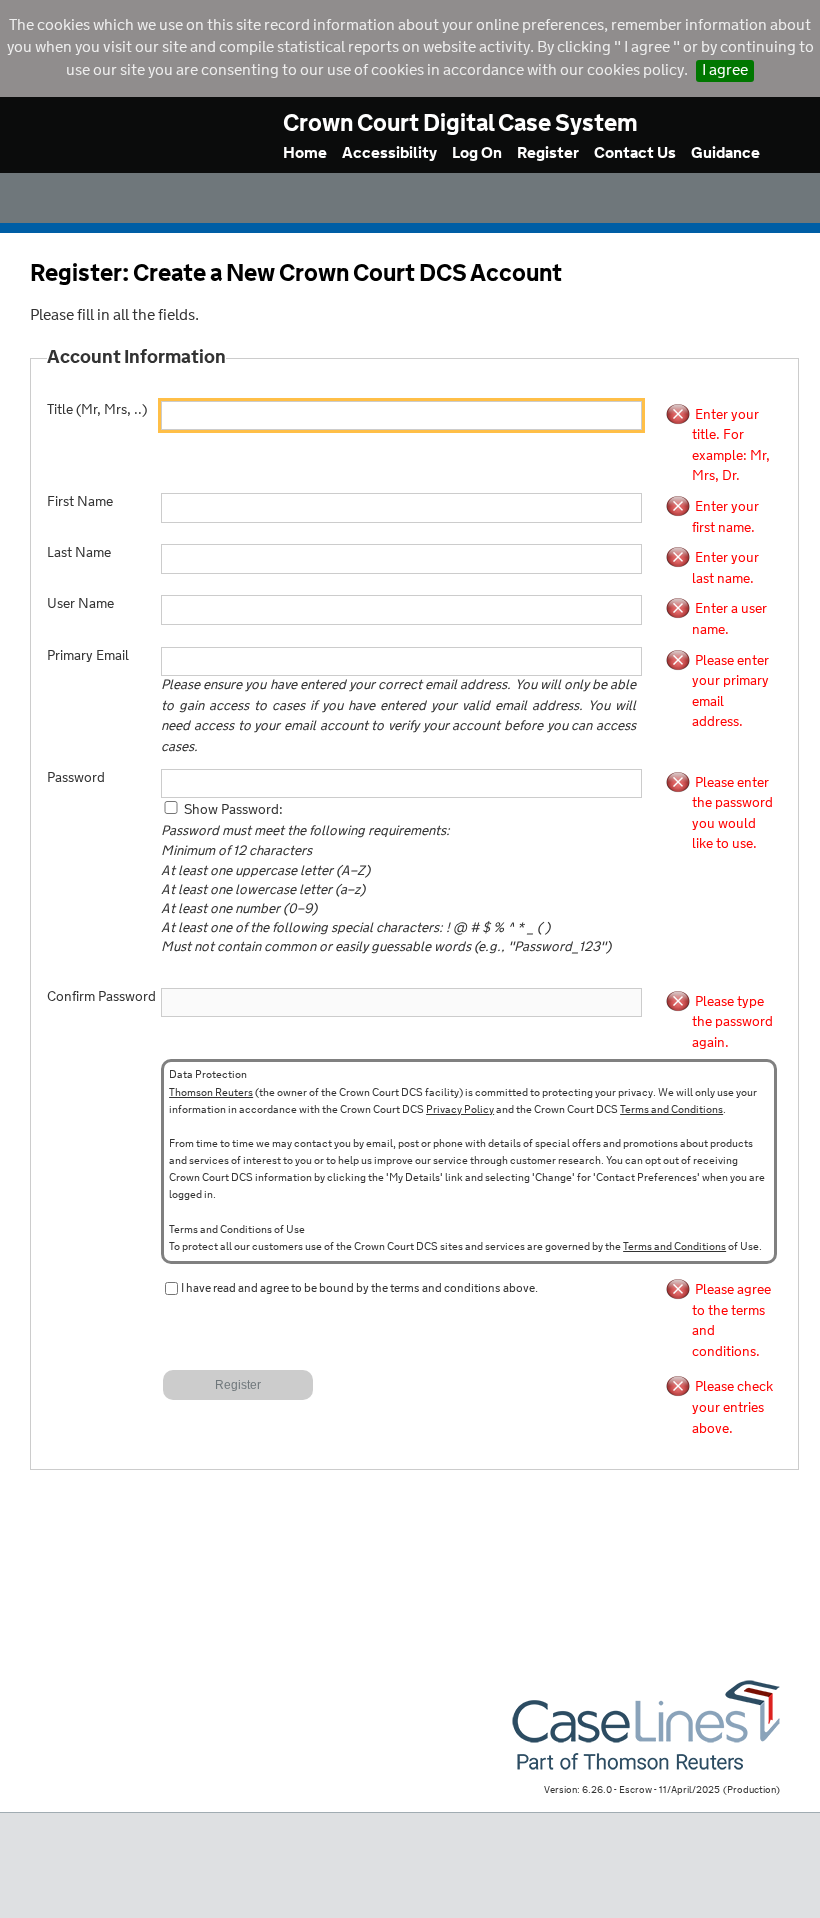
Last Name (79, 553)
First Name (80, 502)
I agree (725, 70)
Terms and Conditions (671, 1110)
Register (548, 153)
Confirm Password (101, 997)
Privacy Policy (460, 1110)
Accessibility (389, 153)
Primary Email (88, 656)
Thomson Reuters (211, 1093)
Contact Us (635, 153)
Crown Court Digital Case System (460, 124)
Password (76, 778)
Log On (477, 153)
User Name (80, 604)
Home (305, 153)
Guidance (725, 153)
